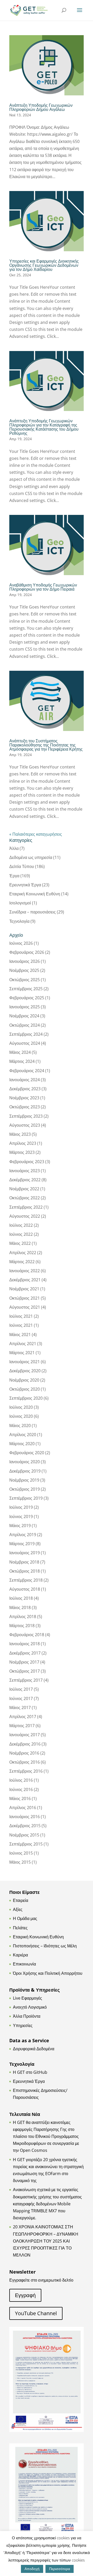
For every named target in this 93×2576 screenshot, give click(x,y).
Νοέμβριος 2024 (24, 1016)
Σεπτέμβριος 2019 (26, 1498)
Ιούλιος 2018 (21, 1598)
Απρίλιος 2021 (23, 1344)
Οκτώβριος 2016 (25, 1762)
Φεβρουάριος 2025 (27, 998)
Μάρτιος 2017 (22, 1726)
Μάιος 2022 (20, 1243)
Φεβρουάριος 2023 (27, 1162)
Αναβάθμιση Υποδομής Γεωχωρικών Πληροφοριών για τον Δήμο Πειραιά (43, 587)
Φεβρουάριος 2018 (27, 1635)
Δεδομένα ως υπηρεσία (31, 857)
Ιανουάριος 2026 (25, 961)
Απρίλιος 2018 (23, 1617)
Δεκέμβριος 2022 (25, 1180)
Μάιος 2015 (20, 1862)
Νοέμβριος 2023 (24, 1098)
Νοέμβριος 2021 (24, 1289)
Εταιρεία (21, 1900)
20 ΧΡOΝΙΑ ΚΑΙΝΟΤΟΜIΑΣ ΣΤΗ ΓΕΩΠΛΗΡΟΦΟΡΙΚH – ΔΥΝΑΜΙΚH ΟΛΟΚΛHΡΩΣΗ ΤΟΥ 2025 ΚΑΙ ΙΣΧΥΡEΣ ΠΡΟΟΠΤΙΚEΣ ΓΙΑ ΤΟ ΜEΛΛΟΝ (46, 2241)
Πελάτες (20, 1928)
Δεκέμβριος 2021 (25, 1280)
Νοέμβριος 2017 (24, 1662)
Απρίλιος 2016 (23, 1808)
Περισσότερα (60, 2569)
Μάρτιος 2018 (22, 1626)
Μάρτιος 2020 (22, 1444)
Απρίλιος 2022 (23, 1253)
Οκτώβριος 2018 (25, 1571)
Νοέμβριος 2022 (24, 1189)
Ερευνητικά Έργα (25, 885)
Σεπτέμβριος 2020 (26, 1398)
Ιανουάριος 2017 (25, 1735)
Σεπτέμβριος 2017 (26, 1680)
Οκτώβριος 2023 (25, 1107)
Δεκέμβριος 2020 (25, 1371)
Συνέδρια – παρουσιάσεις (33, 912)
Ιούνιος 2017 (21, 1698)
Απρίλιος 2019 (23, 1535)
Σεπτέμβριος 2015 (26, 1844)
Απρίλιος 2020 (23, 1435)
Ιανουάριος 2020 (25, 1462)
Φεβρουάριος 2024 (27, 1071)
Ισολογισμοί (20, 903)
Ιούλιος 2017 (21, 1689)
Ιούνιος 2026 (21, 943)
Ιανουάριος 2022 (25, 1271)
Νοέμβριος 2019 (24, 1480)
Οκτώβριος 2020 (25, 1389)
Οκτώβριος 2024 (25, 1025)
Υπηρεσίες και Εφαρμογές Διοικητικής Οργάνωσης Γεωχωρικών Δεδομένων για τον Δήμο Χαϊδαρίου (44, 265)
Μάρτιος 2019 (22, 1544)
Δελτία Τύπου (22, 866)
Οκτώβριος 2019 (25, 1489)
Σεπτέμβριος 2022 (26, 1207)
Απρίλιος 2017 (23, 1717)
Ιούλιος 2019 (21, 1507)
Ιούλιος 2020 (21, 1407)
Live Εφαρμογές (28, 1998)
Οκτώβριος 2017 (25, 1671)
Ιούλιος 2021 (21, 1316)
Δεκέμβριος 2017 (25, 1653)
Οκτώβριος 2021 (25, 1298)
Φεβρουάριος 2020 (27, 1453)
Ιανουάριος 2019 (25, 1553)
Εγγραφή (25, 2295)
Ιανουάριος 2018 (25, 1644)
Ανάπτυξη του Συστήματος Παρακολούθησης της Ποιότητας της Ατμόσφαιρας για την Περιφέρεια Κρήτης (46, 745)
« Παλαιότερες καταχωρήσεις (36, 834)
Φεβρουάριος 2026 (27, 952)
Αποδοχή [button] (32, 2569)
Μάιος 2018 (20, 1607)
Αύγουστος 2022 (25, 1216)
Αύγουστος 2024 (25, 1043)
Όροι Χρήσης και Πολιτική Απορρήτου (48, 1973)
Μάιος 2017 (20, 1708)
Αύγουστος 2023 (25, 1125)
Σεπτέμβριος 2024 (26, 1034)
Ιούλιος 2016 (21, 1780)
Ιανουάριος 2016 (25, 1817)
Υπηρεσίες (23, 2025)
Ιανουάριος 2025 (25, 1007)
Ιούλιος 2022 (21, 1225)
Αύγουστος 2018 (25, 1589)
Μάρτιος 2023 (22, 1152)
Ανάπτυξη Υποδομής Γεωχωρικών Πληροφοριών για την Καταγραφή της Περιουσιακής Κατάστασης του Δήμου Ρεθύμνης (44, 427)
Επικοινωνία (24, 1964)
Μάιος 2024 (20, 1052)
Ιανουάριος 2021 (25, 1362)
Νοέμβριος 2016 (24, 1753)
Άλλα (14, 848)
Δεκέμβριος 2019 (25, 1471)
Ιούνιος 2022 (21, 1234)
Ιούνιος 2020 (21, 1416)
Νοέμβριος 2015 (24, 1835)
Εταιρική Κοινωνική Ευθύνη (35, 894)
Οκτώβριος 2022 (25, 1198)
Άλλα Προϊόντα (27, 2016)
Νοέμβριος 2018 (24, 1562)
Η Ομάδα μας (25, 1918)
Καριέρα (20, 1955)
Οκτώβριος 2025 (25, 980)
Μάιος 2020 (20, 1426)
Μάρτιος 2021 (22, 1353)
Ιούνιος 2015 (21, 1853)
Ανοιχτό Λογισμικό (30, 2007)
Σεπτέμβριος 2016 (26, 1771)
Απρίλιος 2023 (23, 1143)
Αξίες (18, 1909)
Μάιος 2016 (20, 1798)
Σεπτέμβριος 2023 (26, 1116)
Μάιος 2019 (20, 1526)
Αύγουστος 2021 (25, 1307)
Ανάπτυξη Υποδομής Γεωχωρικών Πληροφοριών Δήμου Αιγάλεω (41, 107)
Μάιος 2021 (20, 1335)
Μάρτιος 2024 (22, 1061)
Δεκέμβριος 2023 (25, 1089)
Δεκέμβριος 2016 (25, 1744)
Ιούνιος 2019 (21, 1516)
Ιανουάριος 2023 (25, 1171)
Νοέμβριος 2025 (24, 970)
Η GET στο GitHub (30, 2072)
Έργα (14, 876)
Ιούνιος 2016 (21, 1789)
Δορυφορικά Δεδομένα (34, 2049)
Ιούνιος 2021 (21, 1325)
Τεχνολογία (19, 921)
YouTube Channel (36, 2313)
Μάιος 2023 (20, 1134)
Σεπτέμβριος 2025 (26, 989)
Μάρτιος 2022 (22, 1262)
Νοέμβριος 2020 (24, 1380)
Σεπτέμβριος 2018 (26, 1580)
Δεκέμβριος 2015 (25, 1826)
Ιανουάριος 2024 (25, 1080)
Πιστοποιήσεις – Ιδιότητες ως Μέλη (45, 1946)
